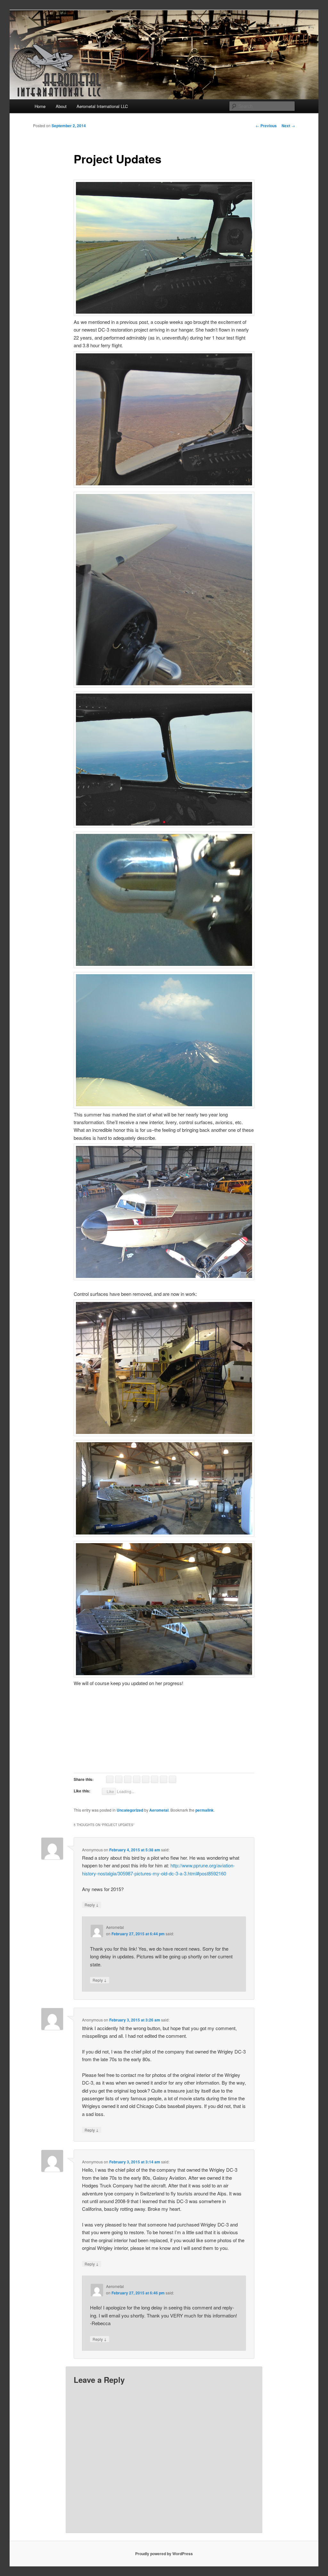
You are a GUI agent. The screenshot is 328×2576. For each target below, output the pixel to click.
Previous (266, 126)
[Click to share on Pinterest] (137, 1779)
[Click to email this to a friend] (110, 1779)
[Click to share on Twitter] (128, 1779)
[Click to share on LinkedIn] (155, 1779)
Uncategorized (130, 1810)
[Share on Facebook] (119, 1779)
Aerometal (159, 1810)
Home (40, 106)
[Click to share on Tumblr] (164, 1779)
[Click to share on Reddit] (172, 1779)
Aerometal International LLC (102, 106)
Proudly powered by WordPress (164, 2554)
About (61, 106)
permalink (205, 1810)
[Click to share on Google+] (146, 1779)
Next (288, 126)
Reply (92, 1905)
